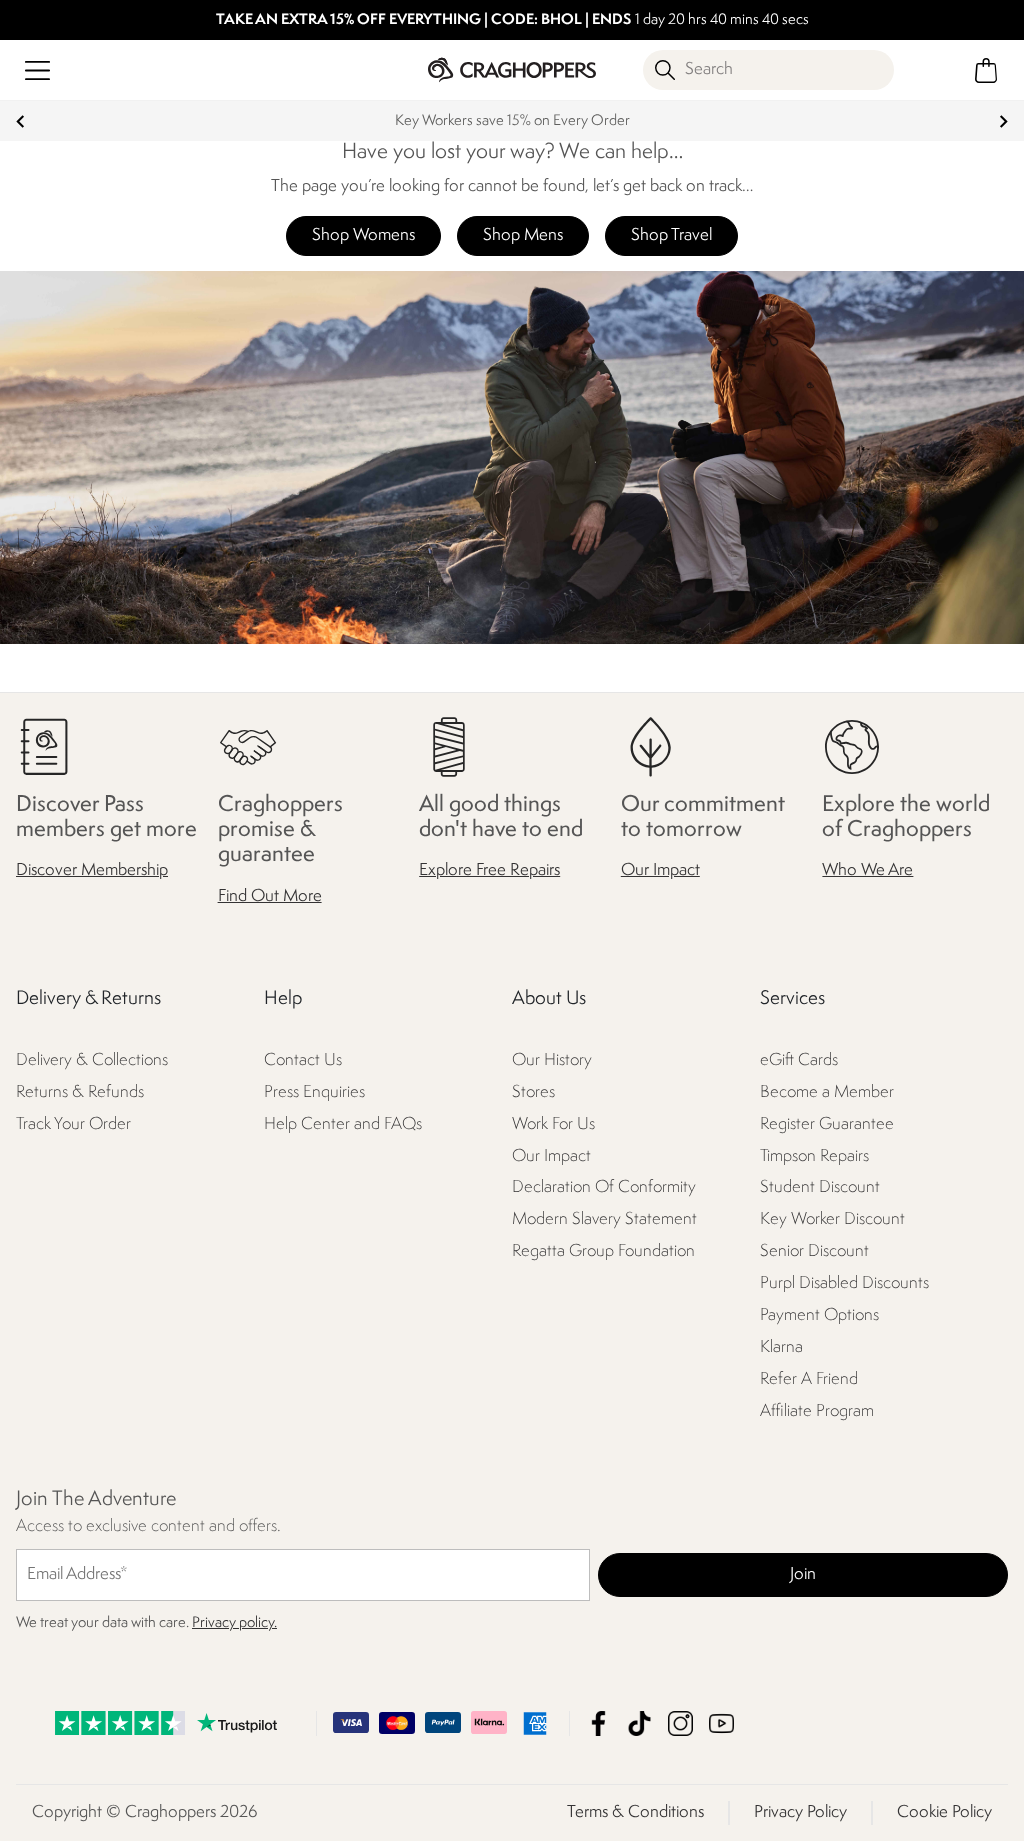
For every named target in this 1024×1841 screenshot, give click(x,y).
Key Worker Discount (832, 1220)
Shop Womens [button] (363, 235)
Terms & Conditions (635, 1812)
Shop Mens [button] (523, 235)
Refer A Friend (809, 1380)
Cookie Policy (944, 1812)
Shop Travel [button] (671, 235)
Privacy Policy (800, 1812)
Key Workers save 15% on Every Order (512, 121)
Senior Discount (814, 1252)
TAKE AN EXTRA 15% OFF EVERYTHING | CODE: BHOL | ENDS (423, 20)
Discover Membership (92, 871)
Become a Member (827, 1092)
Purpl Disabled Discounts (844, 1284)
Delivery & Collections (92, 1060)
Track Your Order (73, 1124)
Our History (552, 1060)
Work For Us (553, 1124)
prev (20, 121)
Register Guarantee (827, 1124)
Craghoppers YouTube (721, 1723)
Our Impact (660, 871)
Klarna (781, 1348)
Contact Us (303, 1060)
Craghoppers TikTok (639, 1723)
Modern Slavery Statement (604, 1220)
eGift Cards (799, 1060)
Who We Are (867, 871)
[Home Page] (511, 69)
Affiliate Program (817, 1412)
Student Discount (820, 1188)
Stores (533, 1092)
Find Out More (270, 896)
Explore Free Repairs (489, 871)
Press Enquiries (314, 1092)
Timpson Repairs (814, 1156)
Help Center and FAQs (343, 1124)
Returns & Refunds (80, 1092)
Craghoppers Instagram (680, 1723)
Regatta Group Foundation (603, 1252)
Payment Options (819, 1316)
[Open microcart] (986, 70)
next (1003, 121)
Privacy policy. (234, 1623)
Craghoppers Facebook (598, 1723)
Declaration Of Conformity (604, 1188)
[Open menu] (37, 70)
